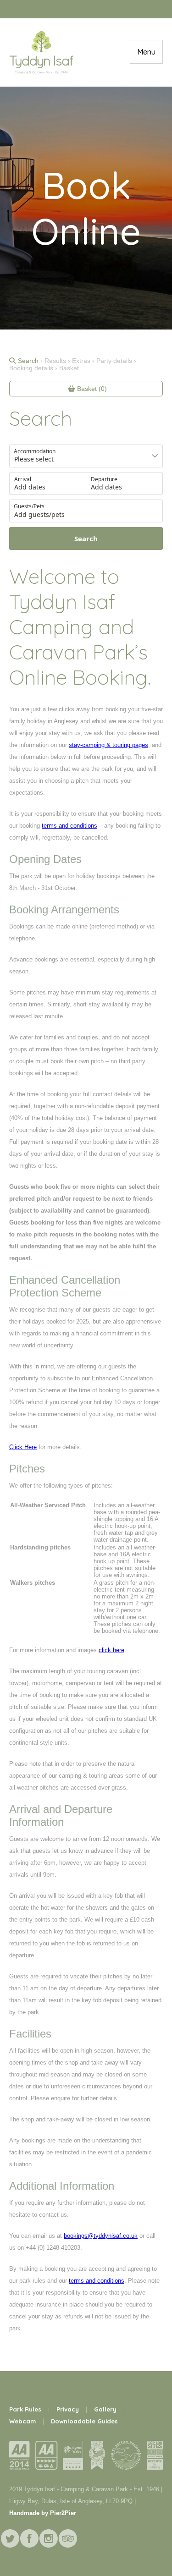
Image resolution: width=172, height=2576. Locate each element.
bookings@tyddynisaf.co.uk (101, 2236)
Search (28, 361)
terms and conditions (69, 826)
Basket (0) (91, 389)
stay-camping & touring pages (108, 745)
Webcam (22, 2421)
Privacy (68, 2409)
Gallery (105, 2409)
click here (111, 1650)
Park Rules (25, 2409)
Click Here (23, 1447)
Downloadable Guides (84, 2421)
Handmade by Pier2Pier (43, 2513)
